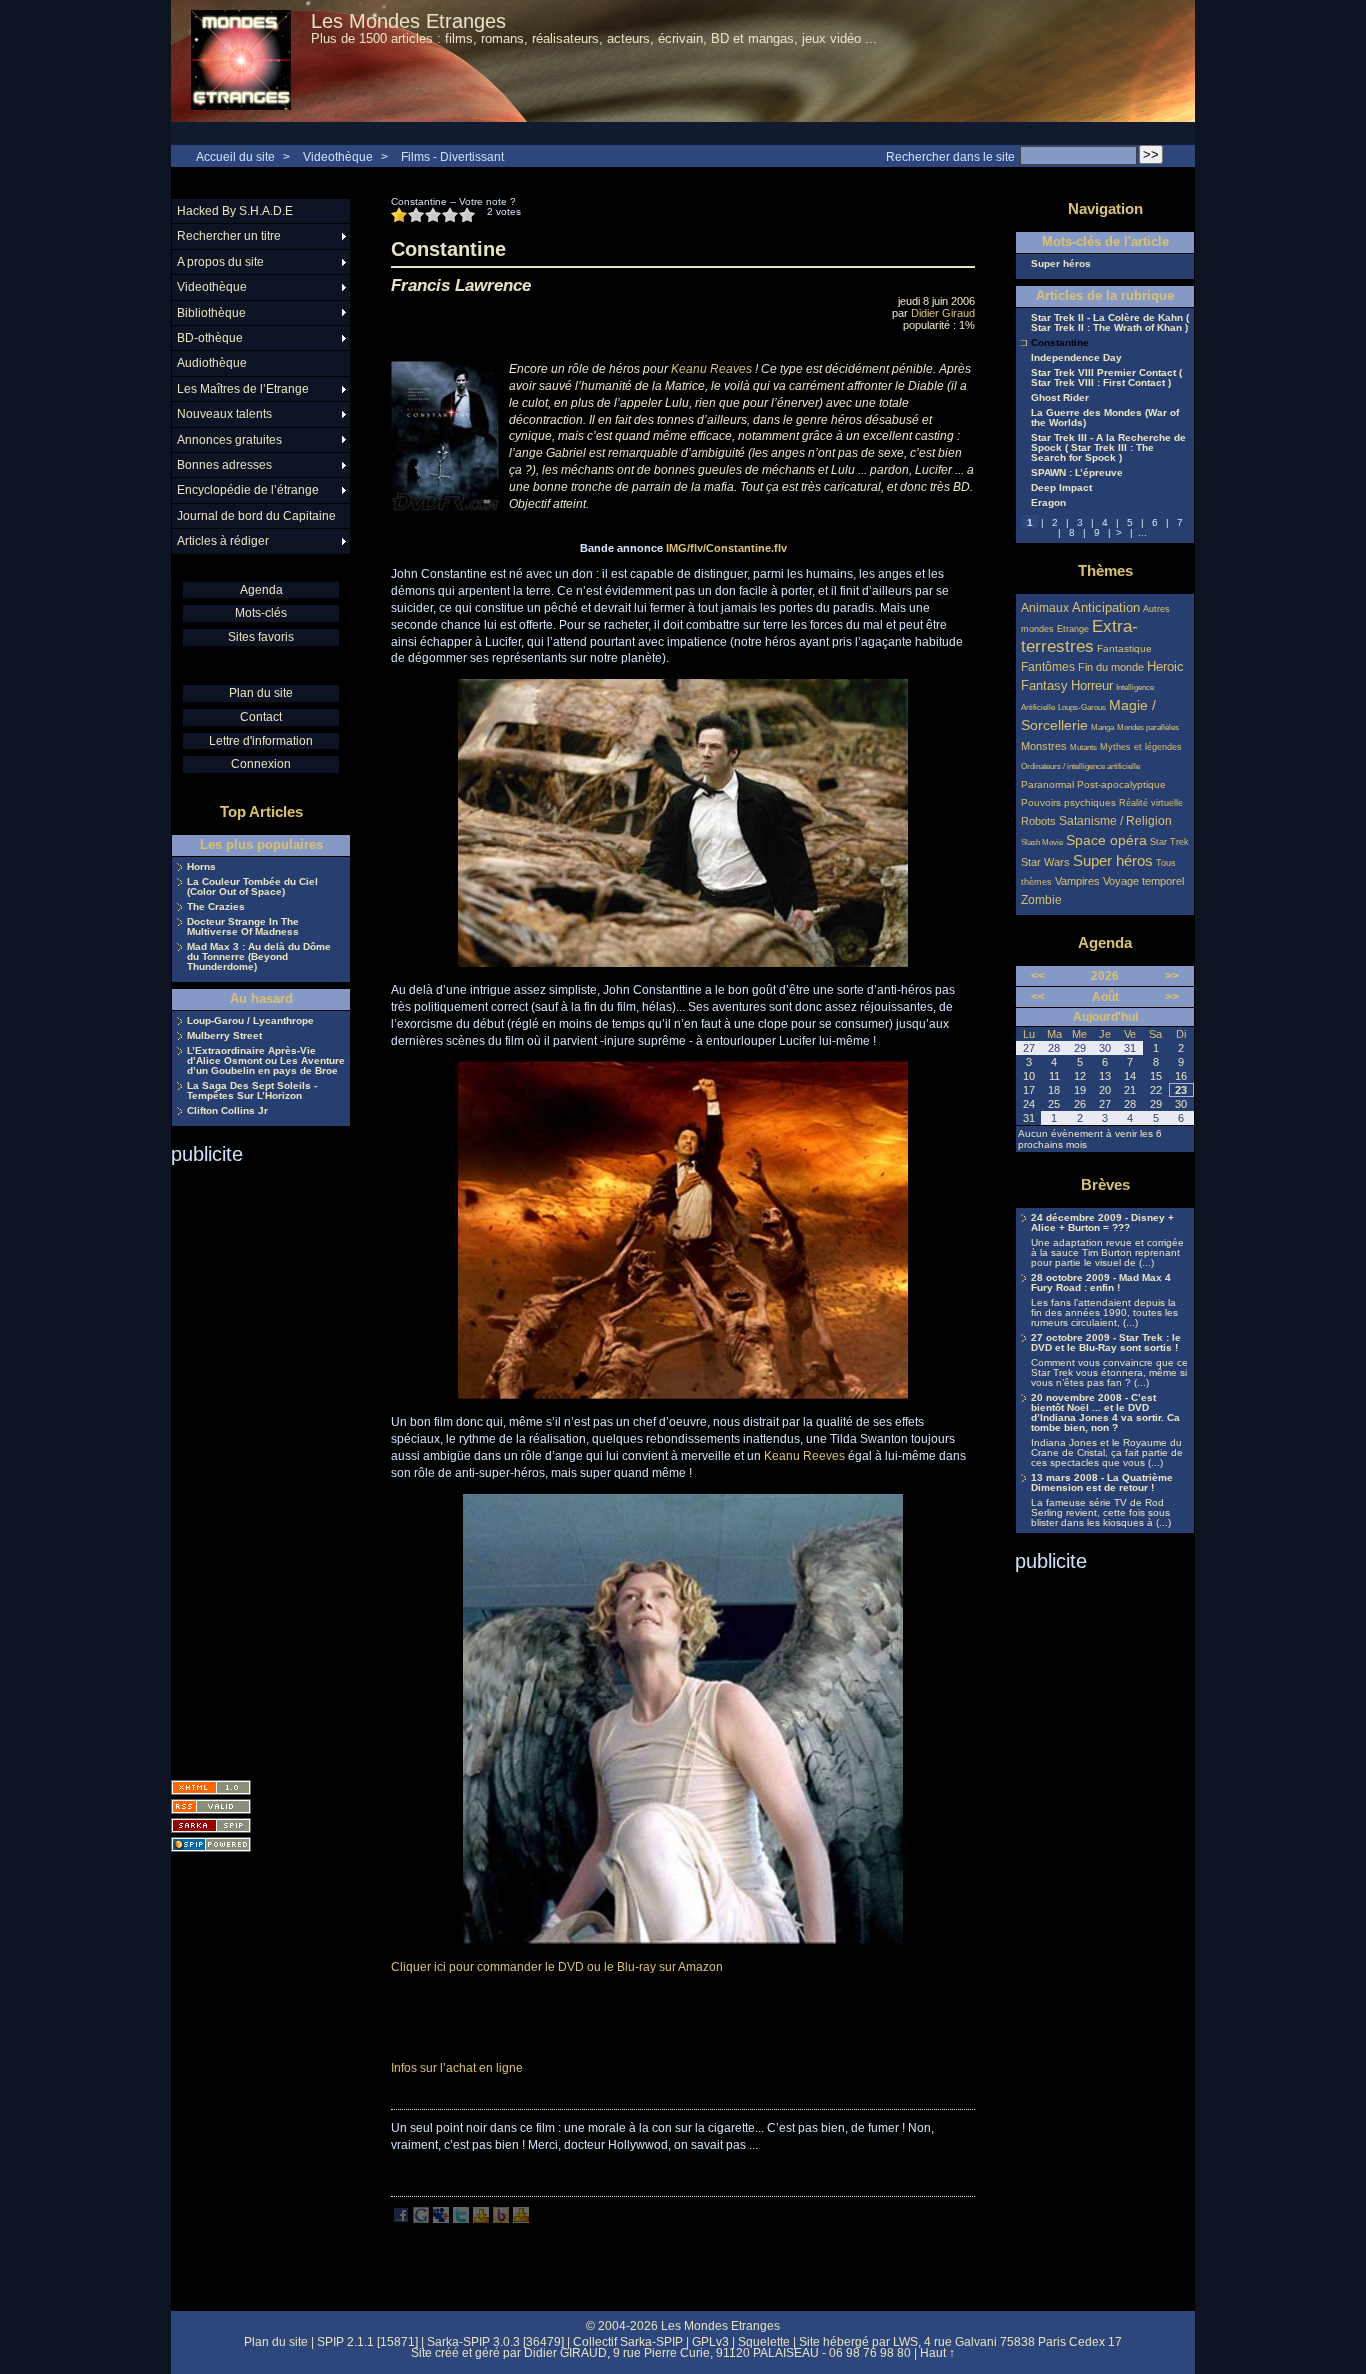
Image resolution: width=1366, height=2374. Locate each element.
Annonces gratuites (229, 440)
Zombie (1041, 899)
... (1142, 532)
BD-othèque (210, 338)
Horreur (1092, 686)
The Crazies (216, 907)
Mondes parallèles (1148, 727)
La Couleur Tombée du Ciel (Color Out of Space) (252, 887)
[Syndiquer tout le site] (211, 1806)
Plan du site (261, 693)
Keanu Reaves (711, 369)
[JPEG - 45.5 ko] (683, 1395)
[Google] (421, 2219)
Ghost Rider (1060, 398)
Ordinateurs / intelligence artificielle (1080, 766)
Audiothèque (212, 363)
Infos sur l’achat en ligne (457, 2068)
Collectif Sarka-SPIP (628, 2342)
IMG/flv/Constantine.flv (726, 548)
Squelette (764, 2342)
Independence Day (1076, 358)
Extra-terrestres (1079, 636)
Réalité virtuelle (1151, 803)
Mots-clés (261, 613)
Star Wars (1045, 862)
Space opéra (1106, 840)
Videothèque (338, 157)
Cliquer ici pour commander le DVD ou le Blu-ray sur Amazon (557, 1967)
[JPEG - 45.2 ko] (683, 963)
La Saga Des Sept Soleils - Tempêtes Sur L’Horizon (252, 1091)
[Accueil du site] (241, 61)
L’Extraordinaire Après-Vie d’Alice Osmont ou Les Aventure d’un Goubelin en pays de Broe (266, 1061)
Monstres (1044, 746)
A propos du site (220, 262)
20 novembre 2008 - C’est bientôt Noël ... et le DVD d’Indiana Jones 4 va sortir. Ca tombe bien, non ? (1105, 1413)
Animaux (1046, 607)
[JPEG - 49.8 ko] (683, 1940)
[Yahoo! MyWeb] (521, 2219)
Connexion (261, 764)
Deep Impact (1061, 488)
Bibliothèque (211, 313)
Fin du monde (1111, 667)
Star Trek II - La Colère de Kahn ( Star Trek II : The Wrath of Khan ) (1110, 323)
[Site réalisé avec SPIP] (211, 1844)
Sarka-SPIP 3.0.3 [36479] (495, 2342)
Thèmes (1105, 570)
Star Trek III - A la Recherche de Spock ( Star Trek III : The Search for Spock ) (1108, 448)
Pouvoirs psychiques (1068, 802)
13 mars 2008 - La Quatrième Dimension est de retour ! (1102, 1483)
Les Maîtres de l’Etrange (243, 389)
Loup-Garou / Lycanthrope (250, 1021)
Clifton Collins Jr (227, 1111)
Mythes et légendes (1141, 747)
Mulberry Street (224, 1036)
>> (1172, 976)
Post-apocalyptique (1121, 784)
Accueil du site (235, 157)
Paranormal (1047, 784)
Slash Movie (1042, 842)
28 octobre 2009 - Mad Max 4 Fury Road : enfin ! (1101, 1283)
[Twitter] (461, 2219)
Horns (201, 867)
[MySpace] (441, 2219)
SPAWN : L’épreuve (1077, 473)
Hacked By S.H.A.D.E (235, 211)
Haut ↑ (937, 2353)
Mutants (1083, 747)
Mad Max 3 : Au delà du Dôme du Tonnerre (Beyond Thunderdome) (259, 957)
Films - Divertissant (452, 157)
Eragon (1048, 503)
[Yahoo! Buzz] (501, 2219)
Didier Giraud (943, 313)
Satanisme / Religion (1115, 820)
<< (1038, 976)
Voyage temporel (1143, 881)
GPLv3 (710, 2342)
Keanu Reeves (804, 1456)
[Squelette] (211, 1825)
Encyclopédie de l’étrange (248, 490)
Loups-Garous (1082, 707)
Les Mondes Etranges (408, 21)
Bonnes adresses (224, 465)
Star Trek (1169, 842)
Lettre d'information (261, 741)
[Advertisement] (251, 1466)
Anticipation (1106, 608)
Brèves (1105, 1184)
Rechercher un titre (229, 236)
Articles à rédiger (223, 541)
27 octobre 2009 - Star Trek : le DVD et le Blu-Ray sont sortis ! (1106, 1343)
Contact (261, 717)
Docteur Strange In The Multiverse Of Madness (243, 927)
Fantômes (1048, 666)
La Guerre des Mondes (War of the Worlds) (1105, 418)
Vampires (1077, 881)
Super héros (1061, 264)
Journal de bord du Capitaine (256, 516)
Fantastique (1124, 648)
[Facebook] (401, 2219)
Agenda (261, 590)
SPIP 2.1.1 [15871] (367, 2342)
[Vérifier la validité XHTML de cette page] (211, 1787)
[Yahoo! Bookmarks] (481, 2219)
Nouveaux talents (224, 414)
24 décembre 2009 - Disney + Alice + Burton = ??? (1102, 1223)
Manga (1102, 727)
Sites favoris (261, 637)
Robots (1038, 821)
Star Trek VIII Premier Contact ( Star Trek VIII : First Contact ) (1106, 378)
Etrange (1073, 629)
